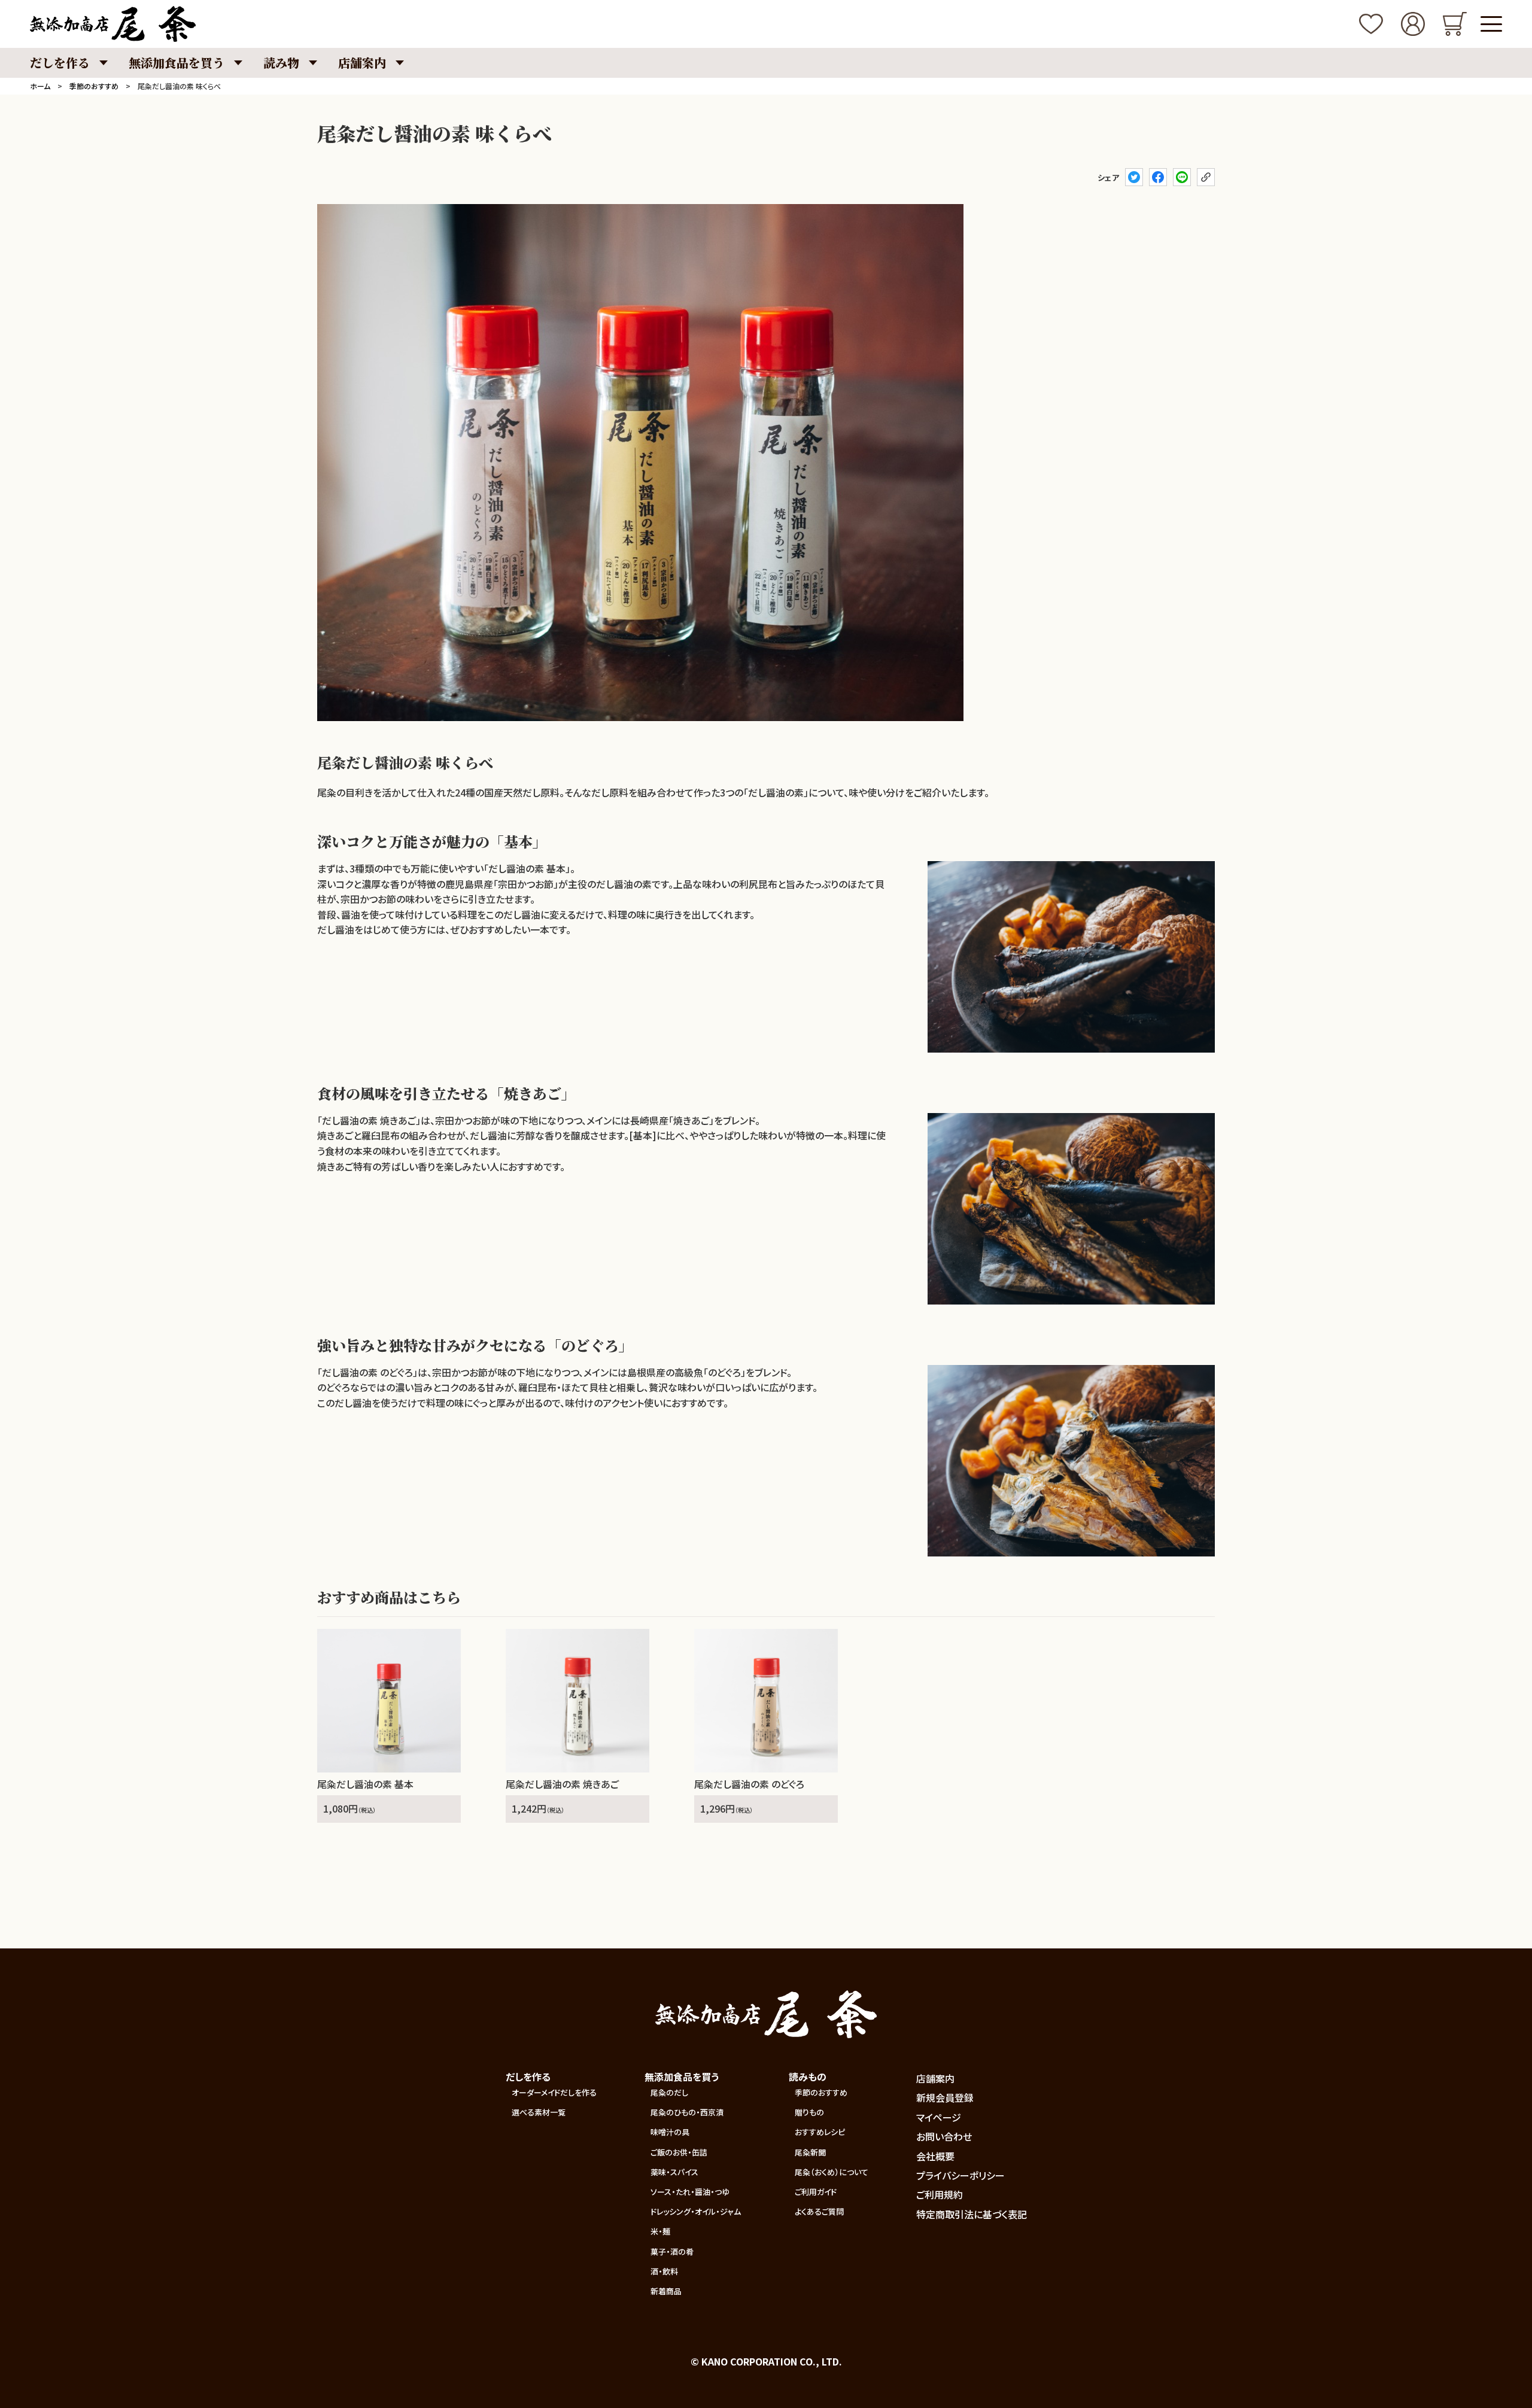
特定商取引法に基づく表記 (972, 2214)
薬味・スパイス (674, 2172)
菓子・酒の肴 (672, 2252)
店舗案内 (935, 2078)
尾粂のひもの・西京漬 (687, 2112)
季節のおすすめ (94, 86)
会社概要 (935, 2156)
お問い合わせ (944, 2136)
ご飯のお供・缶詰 (679, 2152)
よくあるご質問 (819, 2211)
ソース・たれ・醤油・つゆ (690, 2192)
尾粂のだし (669, 2092)
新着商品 (666, 2291)
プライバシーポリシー (960, 2175)
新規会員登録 (945, 2097)
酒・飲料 (664, 2271)
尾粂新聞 (810, 2152)
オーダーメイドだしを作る (554, 2092)
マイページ (939, 2117)
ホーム (40, 86)
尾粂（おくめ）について (832, 2172)
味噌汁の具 (670, 2132)
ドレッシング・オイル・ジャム (696, 2211)
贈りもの (809, 2112)
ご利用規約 (940, 2194)
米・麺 (660, 2231)
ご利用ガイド (816, 2192)
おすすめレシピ (820, 2132)
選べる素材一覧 (539, 2112)
